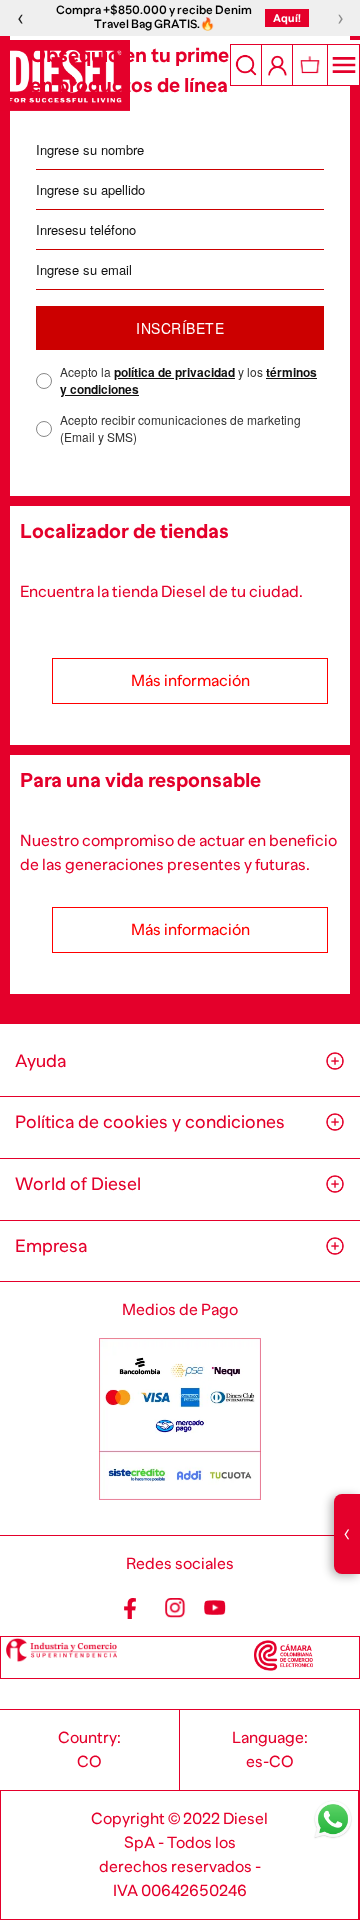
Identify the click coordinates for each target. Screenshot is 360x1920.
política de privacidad (174, 372)
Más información (190, 681)
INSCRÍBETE (180, 328)
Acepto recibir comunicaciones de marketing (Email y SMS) (180, 428)
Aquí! (287, 18)
